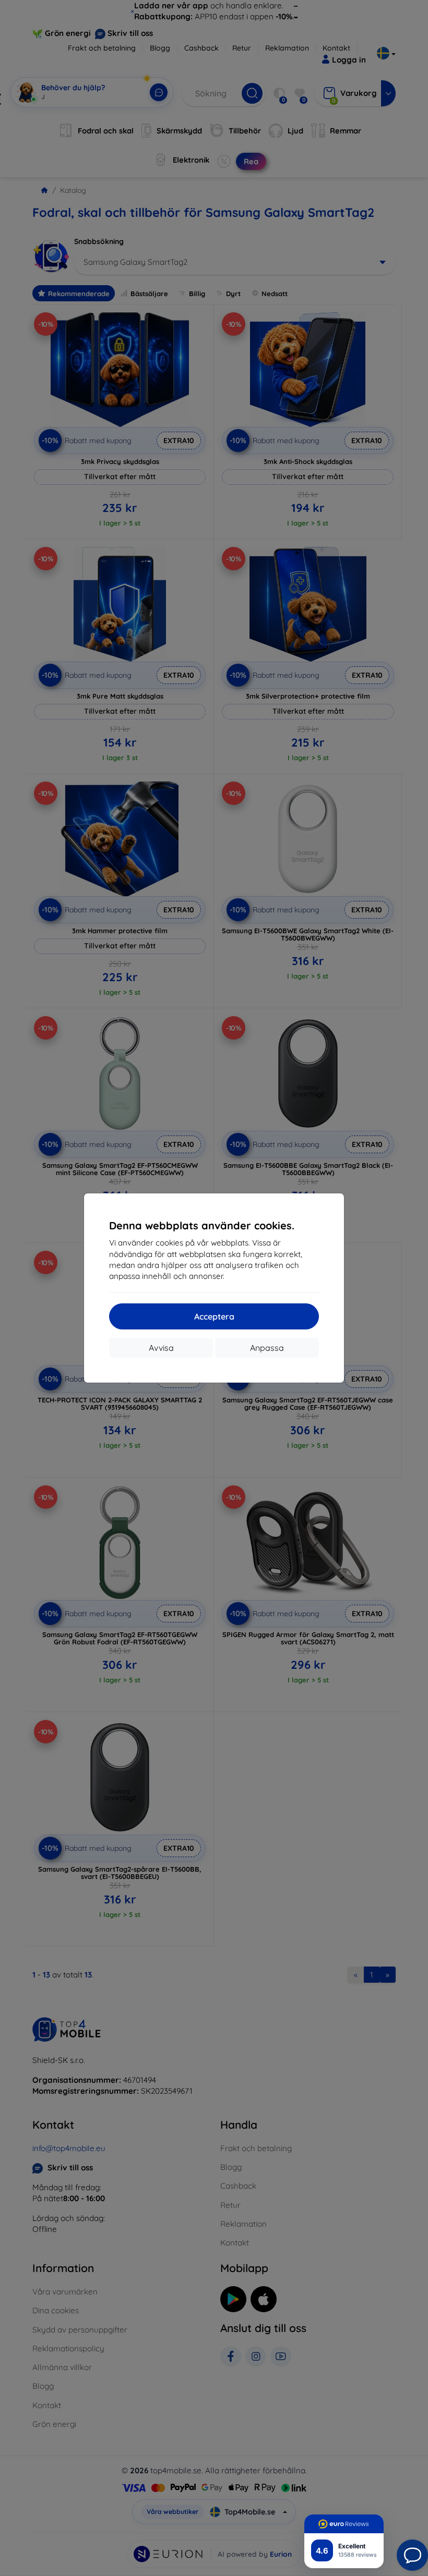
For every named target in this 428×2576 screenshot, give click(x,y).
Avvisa (161, 1348)
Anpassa (267, 1348)
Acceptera (214, 1316)
